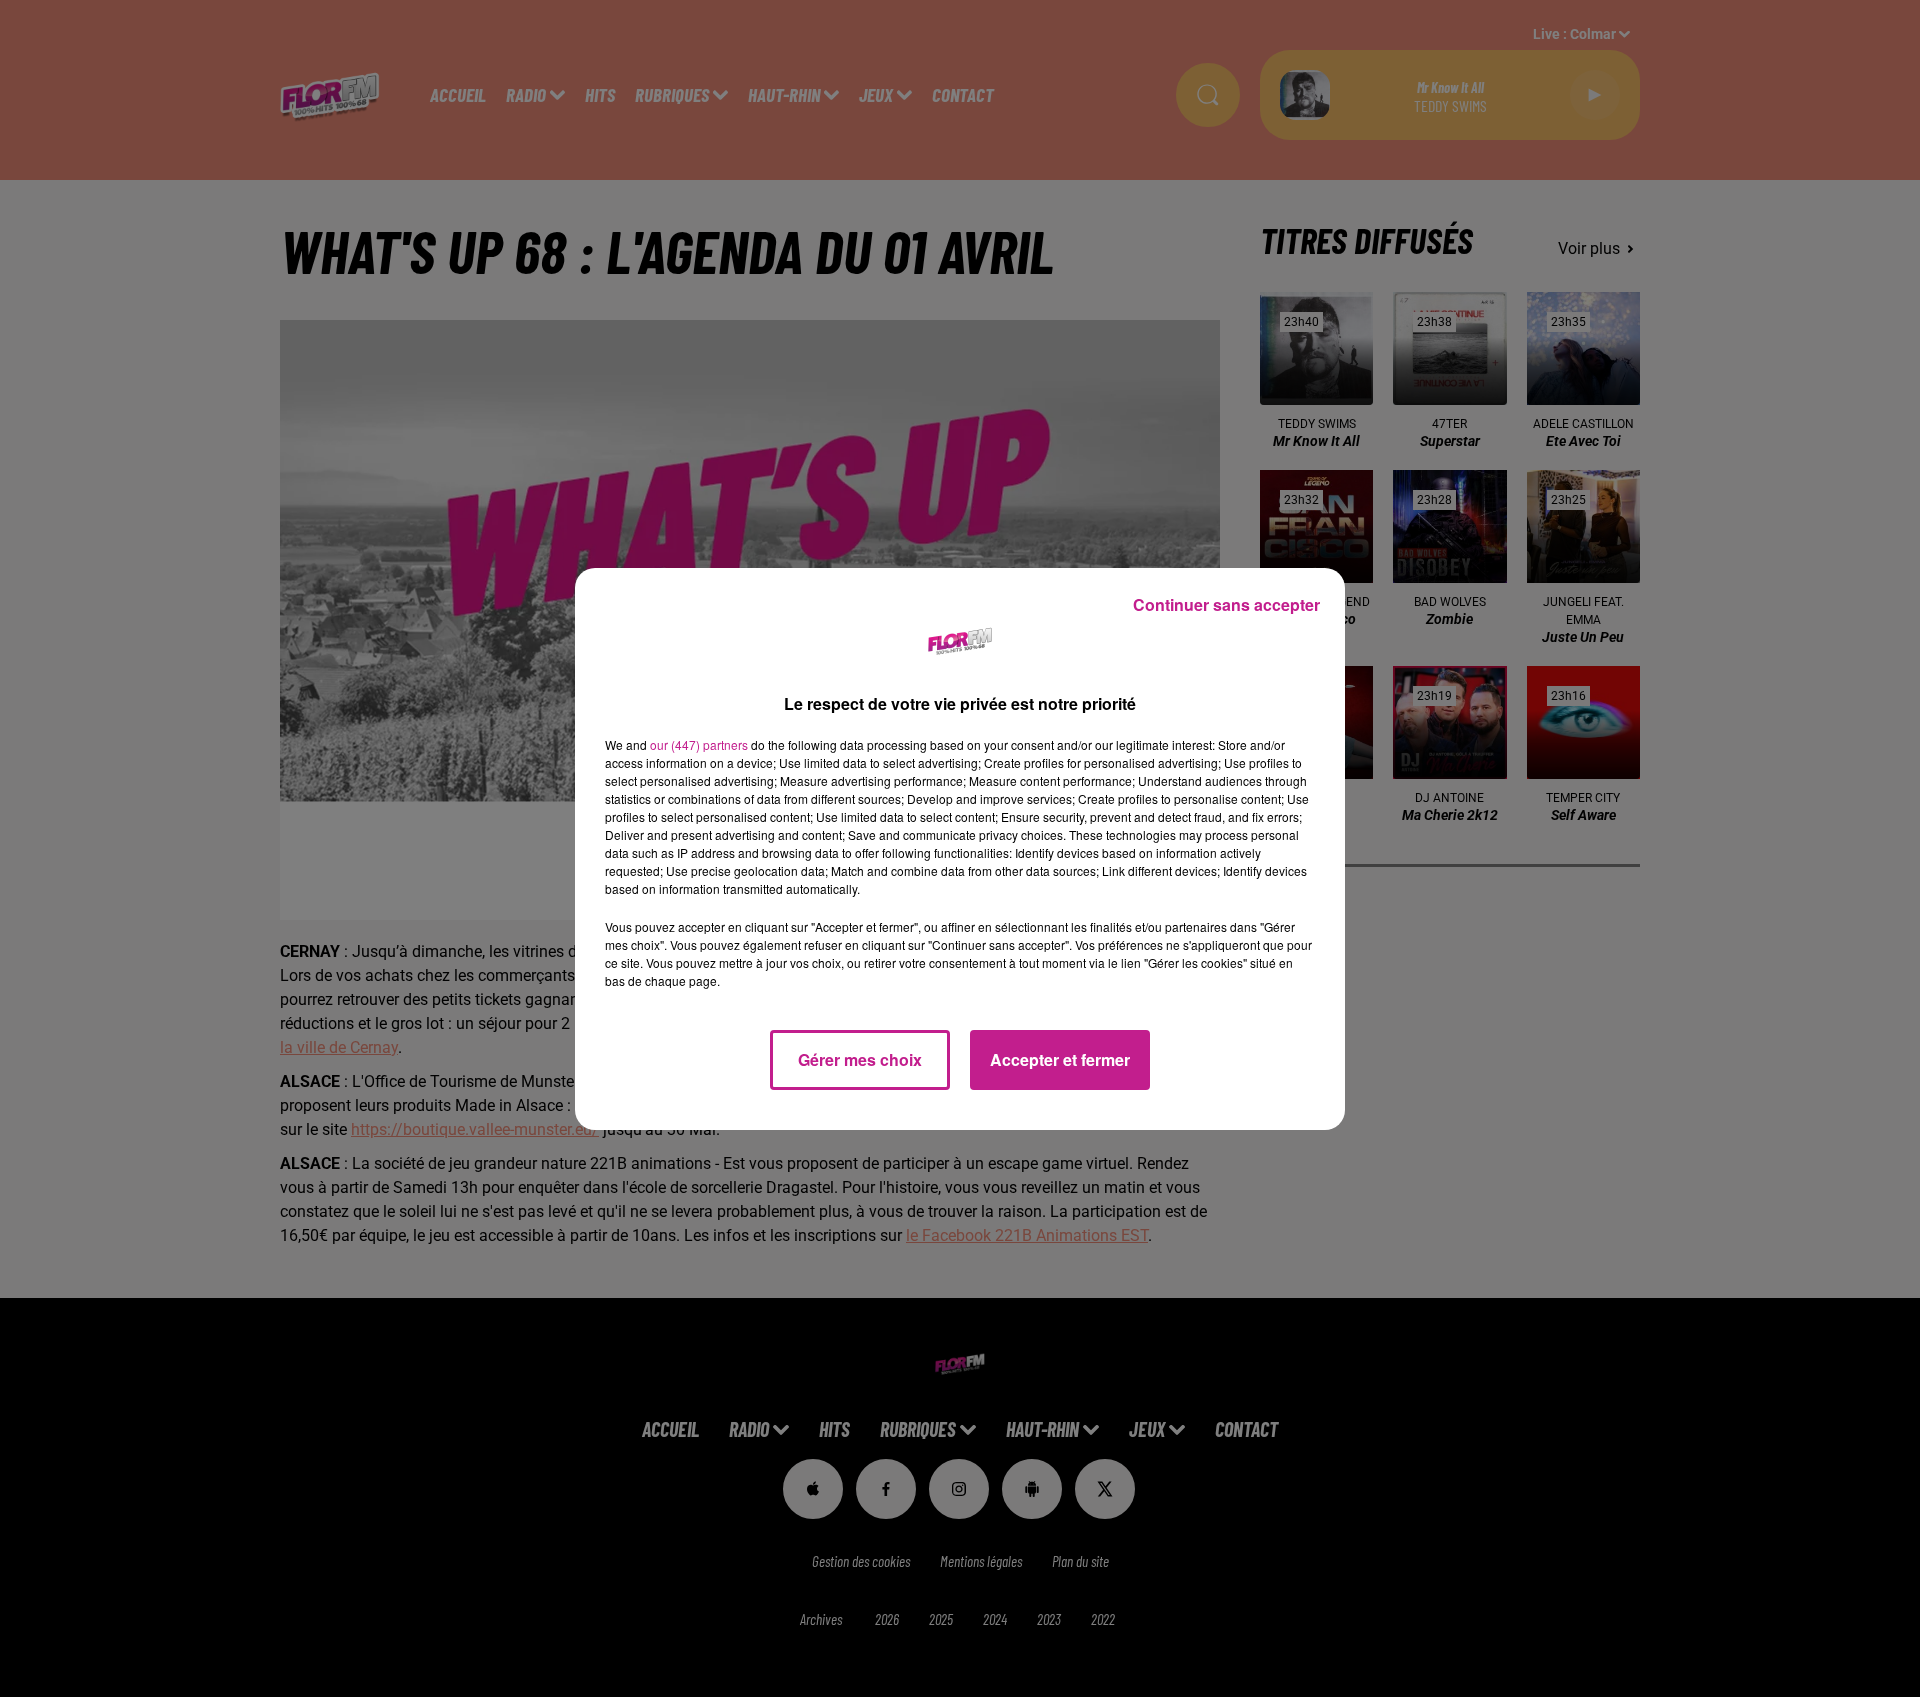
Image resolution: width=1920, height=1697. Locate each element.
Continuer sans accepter (1226, 604)
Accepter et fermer (1060, 1059)
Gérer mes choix (860, 1059)
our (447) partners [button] (699, 744)
